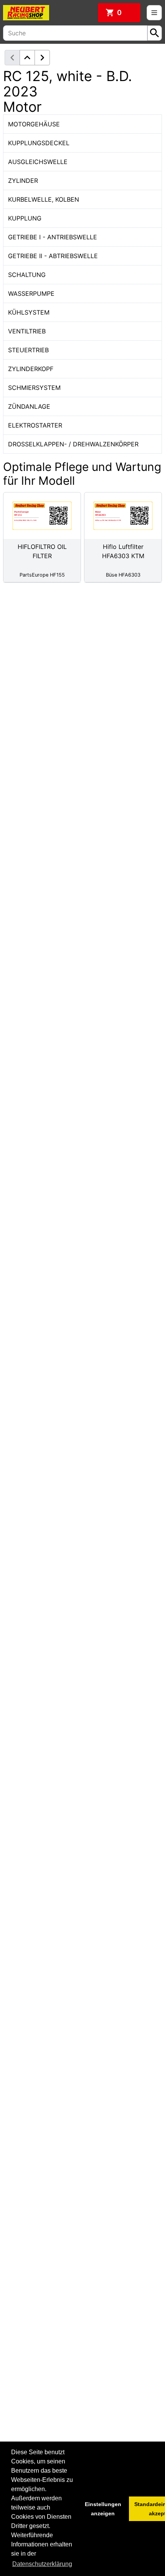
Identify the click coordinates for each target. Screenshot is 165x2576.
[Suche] (155, 33)
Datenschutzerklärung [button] (42, 2564)
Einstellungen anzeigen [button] (103, 2509)
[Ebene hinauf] (27, 58)
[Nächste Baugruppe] (42, 58)
